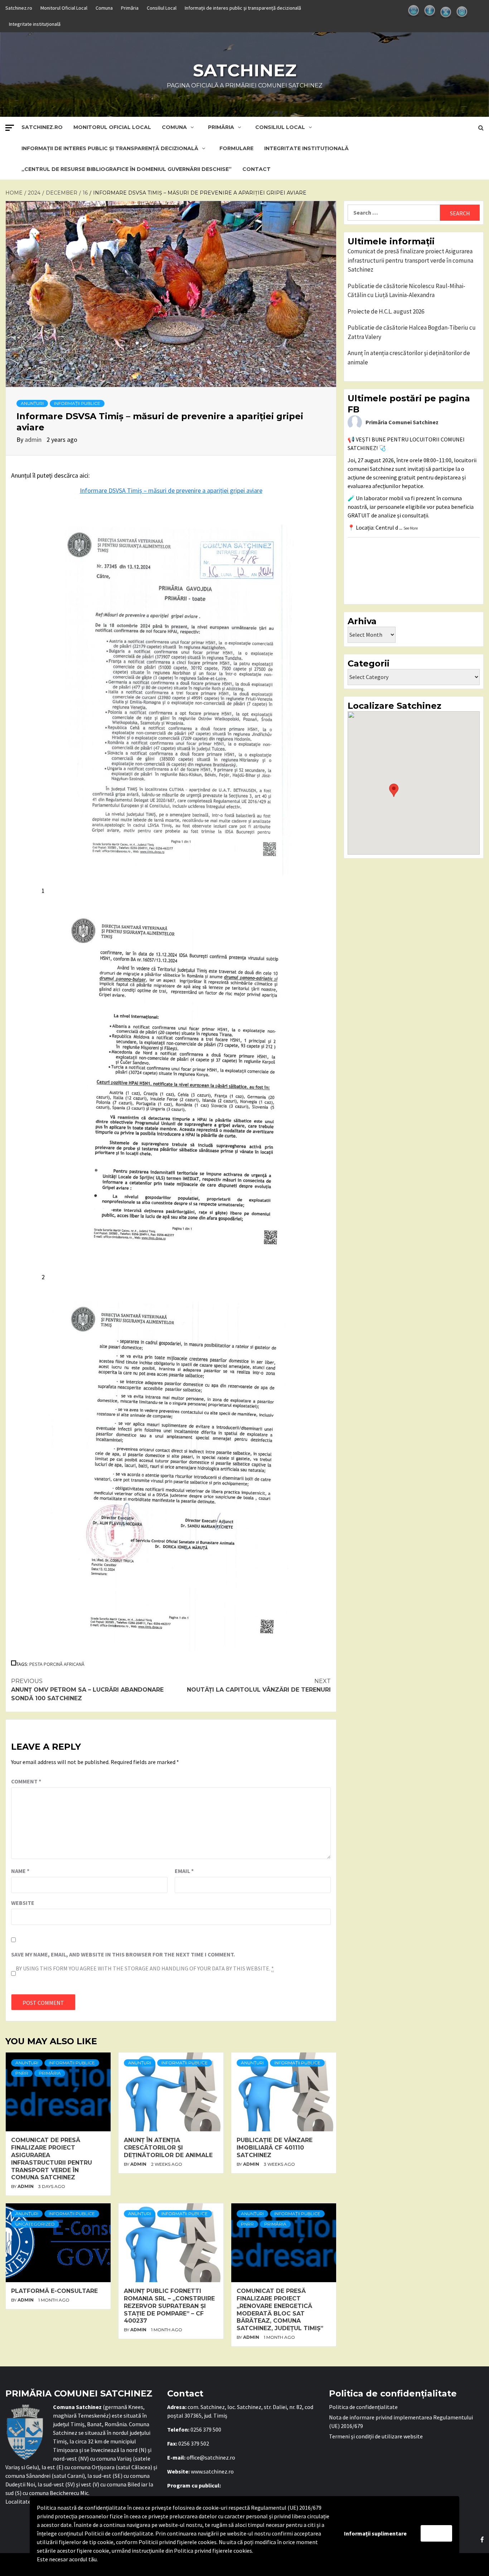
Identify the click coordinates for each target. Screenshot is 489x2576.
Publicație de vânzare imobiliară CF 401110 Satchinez (275, 2148)
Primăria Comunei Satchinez (402, 422)
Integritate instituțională (35, 24)
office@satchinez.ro (211, 2457)
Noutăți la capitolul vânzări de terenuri (259, 1685)
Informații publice (77, 403)
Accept (436, 2533)
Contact (256, 169)
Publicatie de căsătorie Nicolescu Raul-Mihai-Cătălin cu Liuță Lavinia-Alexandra (406, 291)
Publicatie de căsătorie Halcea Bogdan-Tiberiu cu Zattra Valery (412, 332)
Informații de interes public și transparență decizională (243, 8)
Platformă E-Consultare (54, 2291)
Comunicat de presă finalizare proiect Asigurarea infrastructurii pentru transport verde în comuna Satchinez (52, 2159)
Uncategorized (35, 2224)
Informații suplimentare (375, 2533)
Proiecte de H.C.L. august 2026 (386, 311)
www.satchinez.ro (212, 2471)
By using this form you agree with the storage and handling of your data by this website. (145, 1968)
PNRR (22, 2073)
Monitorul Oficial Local (64, 8)
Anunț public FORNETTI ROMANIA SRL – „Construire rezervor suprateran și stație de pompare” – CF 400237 (169, 2306)
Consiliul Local (162, 8)
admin (34, 439)
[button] (394, 790)
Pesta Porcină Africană (57, 1664)
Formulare (236, 148)
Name (20, 1871)
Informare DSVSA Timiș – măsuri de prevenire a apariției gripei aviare (171, 490)
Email (184, 1871)
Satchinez (245, 70)
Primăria (130, 8)
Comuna (104, 8)
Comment (26, 1781)
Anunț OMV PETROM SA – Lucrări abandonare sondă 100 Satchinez (87, 1690)
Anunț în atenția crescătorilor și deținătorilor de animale (168, 2148)
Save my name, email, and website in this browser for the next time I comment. (123, 1954)
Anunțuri (32, 403)
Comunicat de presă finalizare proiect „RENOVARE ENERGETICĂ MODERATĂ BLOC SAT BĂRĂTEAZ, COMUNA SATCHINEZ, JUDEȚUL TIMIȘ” (280, 2310)
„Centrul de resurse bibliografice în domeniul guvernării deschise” (127, 169)
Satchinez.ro (19, 8)
